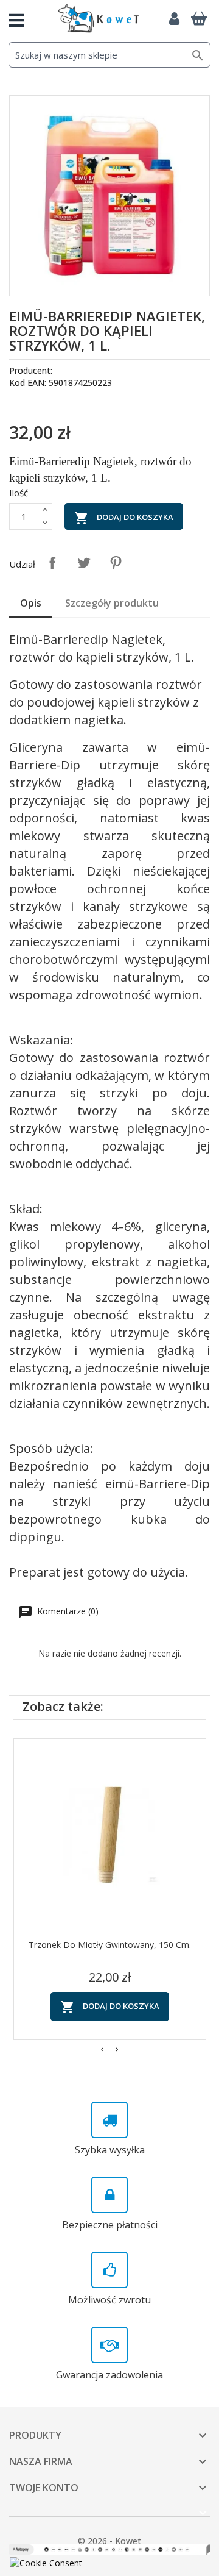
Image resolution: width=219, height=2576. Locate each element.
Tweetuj (84, 563)
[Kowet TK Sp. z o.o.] (99, 18)
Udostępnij (52, 563)
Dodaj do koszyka (124, 518)
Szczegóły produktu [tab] (112, 603)
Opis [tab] (31, 603)
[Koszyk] (199, 18)
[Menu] (21, 18)
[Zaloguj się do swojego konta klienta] (174, 18)
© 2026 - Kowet (109, 2541)
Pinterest (116, 563)
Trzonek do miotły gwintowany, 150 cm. (110, 1945)
